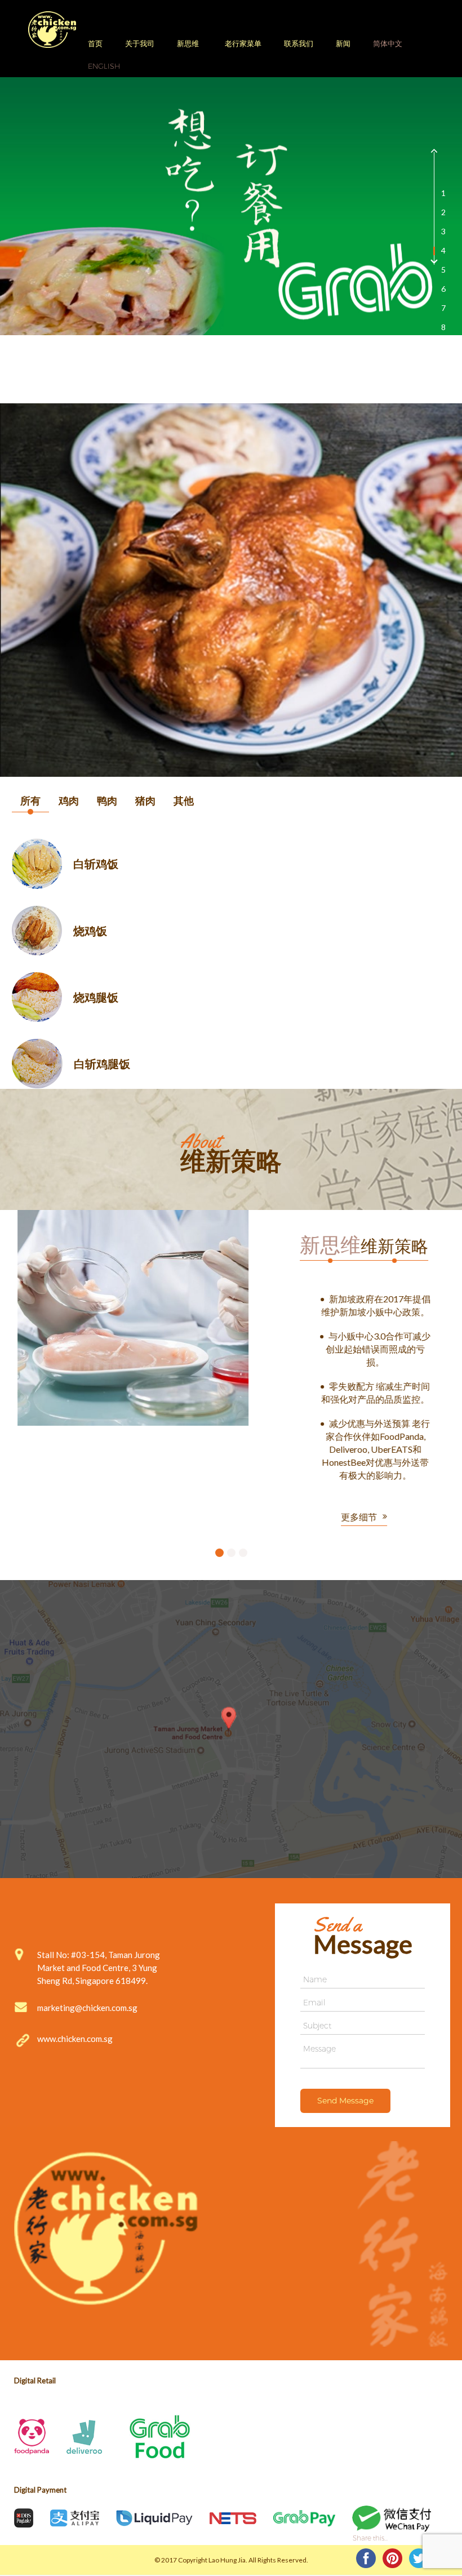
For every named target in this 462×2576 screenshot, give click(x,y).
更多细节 (342, 1416)
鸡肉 (69, 800)
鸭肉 (107, 800)
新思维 (188, 43)
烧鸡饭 (90, 931)
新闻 (343, 43)
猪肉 (145, 800)
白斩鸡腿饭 (102, 1064)
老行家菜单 (243, 43)
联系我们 (299, 43)
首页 (95, 43)
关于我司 (140, 43)
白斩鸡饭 (96, 864)
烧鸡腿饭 (96, 997)
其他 (184, 800)
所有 (30, 800)
